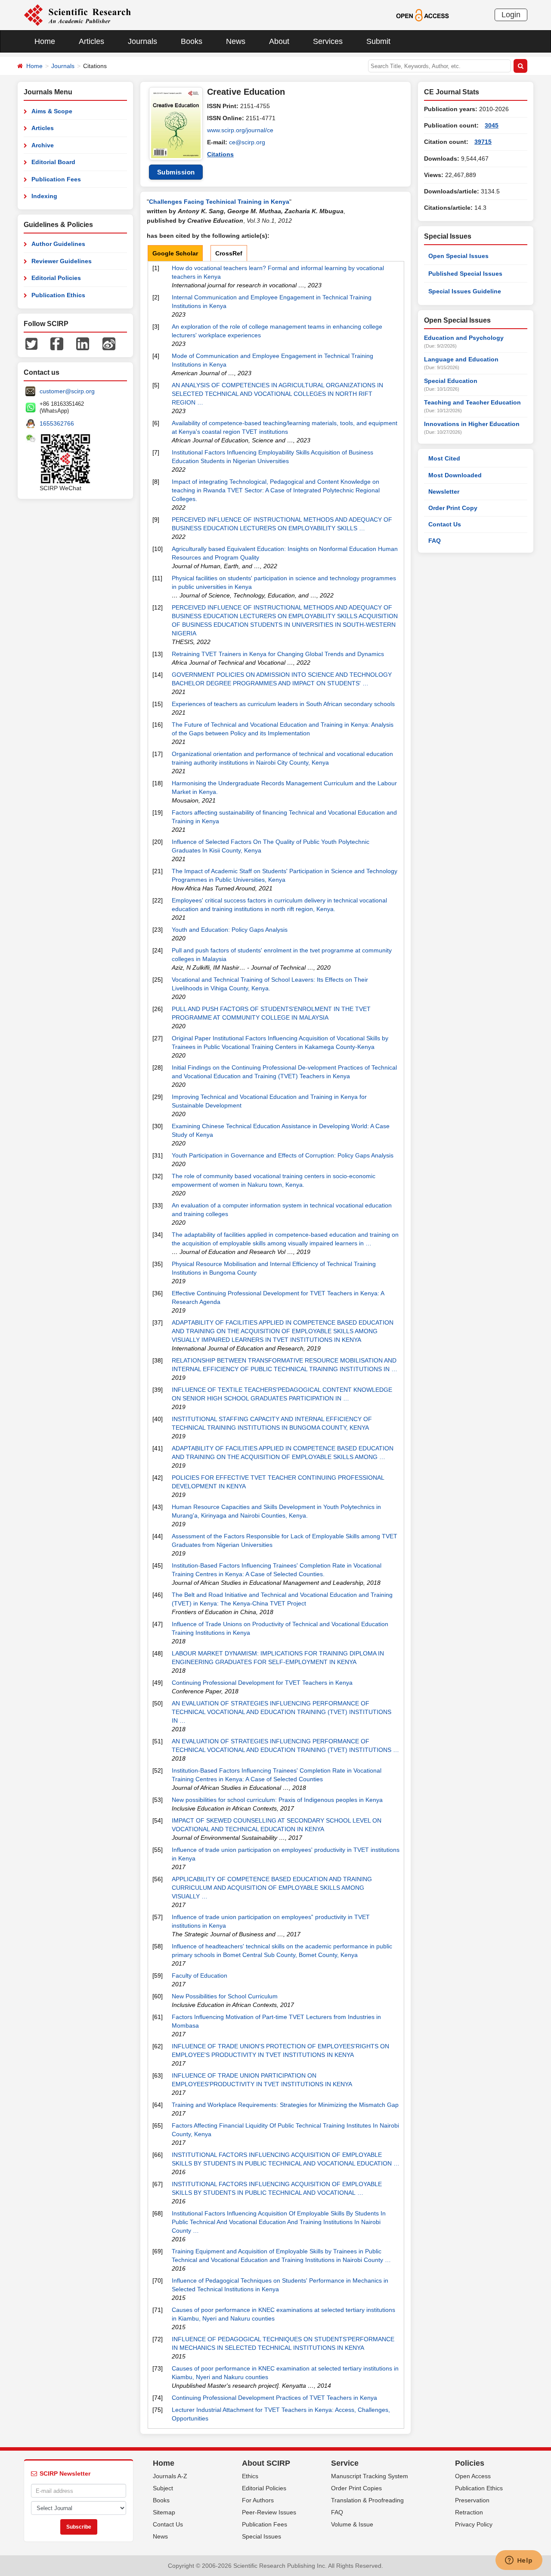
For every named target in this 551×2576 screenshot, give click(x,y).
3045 (492, 125)
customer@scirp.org (67, 391)
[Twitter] (31, 343)
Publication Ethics (58, 295)
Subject (163, 2488)
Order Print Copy (453, 508)
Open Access (473, 2476)
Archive (43, 145)
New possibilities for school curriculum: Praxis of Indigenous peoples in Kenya (277, 1800)
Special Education (451, 381)
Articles (91, 41)
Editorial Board (53, 162)
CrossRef (229, 253)
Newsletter (444, 492)
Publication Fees (56, 179)
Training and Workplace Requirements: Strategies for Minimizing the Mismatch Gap (285, 2105)
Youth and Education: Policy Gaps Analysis (230, 930)
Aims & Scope (52, 111)
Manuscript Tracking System (370, 2476)
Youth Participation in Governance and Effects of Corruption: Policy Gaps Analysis (283, 1155)
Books (192, 41)
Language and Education (461, 359)
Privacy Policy (474, 2524)
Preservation (472, 2500)
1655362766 (57, 423)
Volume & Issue (352, 2524)
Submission (176, 172)
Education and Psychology (464, 338)
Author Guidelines (58, 244)
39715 (483, 142)
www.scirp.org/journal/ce (240, 130)
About (279, 41)
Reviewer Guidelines (62, 261)
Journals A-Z (170, 2476)
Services (328, 41)
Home (45, 41)
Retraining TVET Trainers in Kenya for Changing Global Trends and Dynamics (278, 654)
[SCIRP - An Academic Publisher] (77, 15)
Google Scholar (175, 253)
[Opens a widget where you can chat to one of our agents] (519, 2561)
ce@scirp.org (247, 142)
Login (511, 15)
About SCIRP (266, 2463)
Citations (220, 154)
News (236, 41)
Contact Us (445, 524)
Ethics (250, 2476)
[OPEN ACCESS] (423, 15)
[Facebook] (57, 343)
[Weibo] (109, 343)
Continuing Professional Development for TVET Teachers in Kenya (262, 1683)
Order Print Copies (356, 2488)
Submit (378, 41)
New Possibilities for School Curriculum (225, 1996)
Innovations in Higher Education (472, 424)
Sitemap (164, 2512)
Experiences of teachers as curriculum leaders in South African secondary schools (283, 704)
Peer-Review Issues (269, 2512)
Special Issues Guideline (465, 291)
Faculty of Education (200, 1976)
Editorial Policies (56, 278)
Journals (142, 41)
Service (345, 2463)
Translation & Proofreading (367, 2500)
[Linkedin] (83, 343)
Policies (470, 2463)
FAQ (435, 541)
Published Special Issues (465, 274)
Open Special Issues (458, 256)
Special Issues (262, 2536)
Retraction (469, 2512)
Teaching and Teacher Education (472, 402)
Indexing (44, 196)
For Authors (258, 2500)
